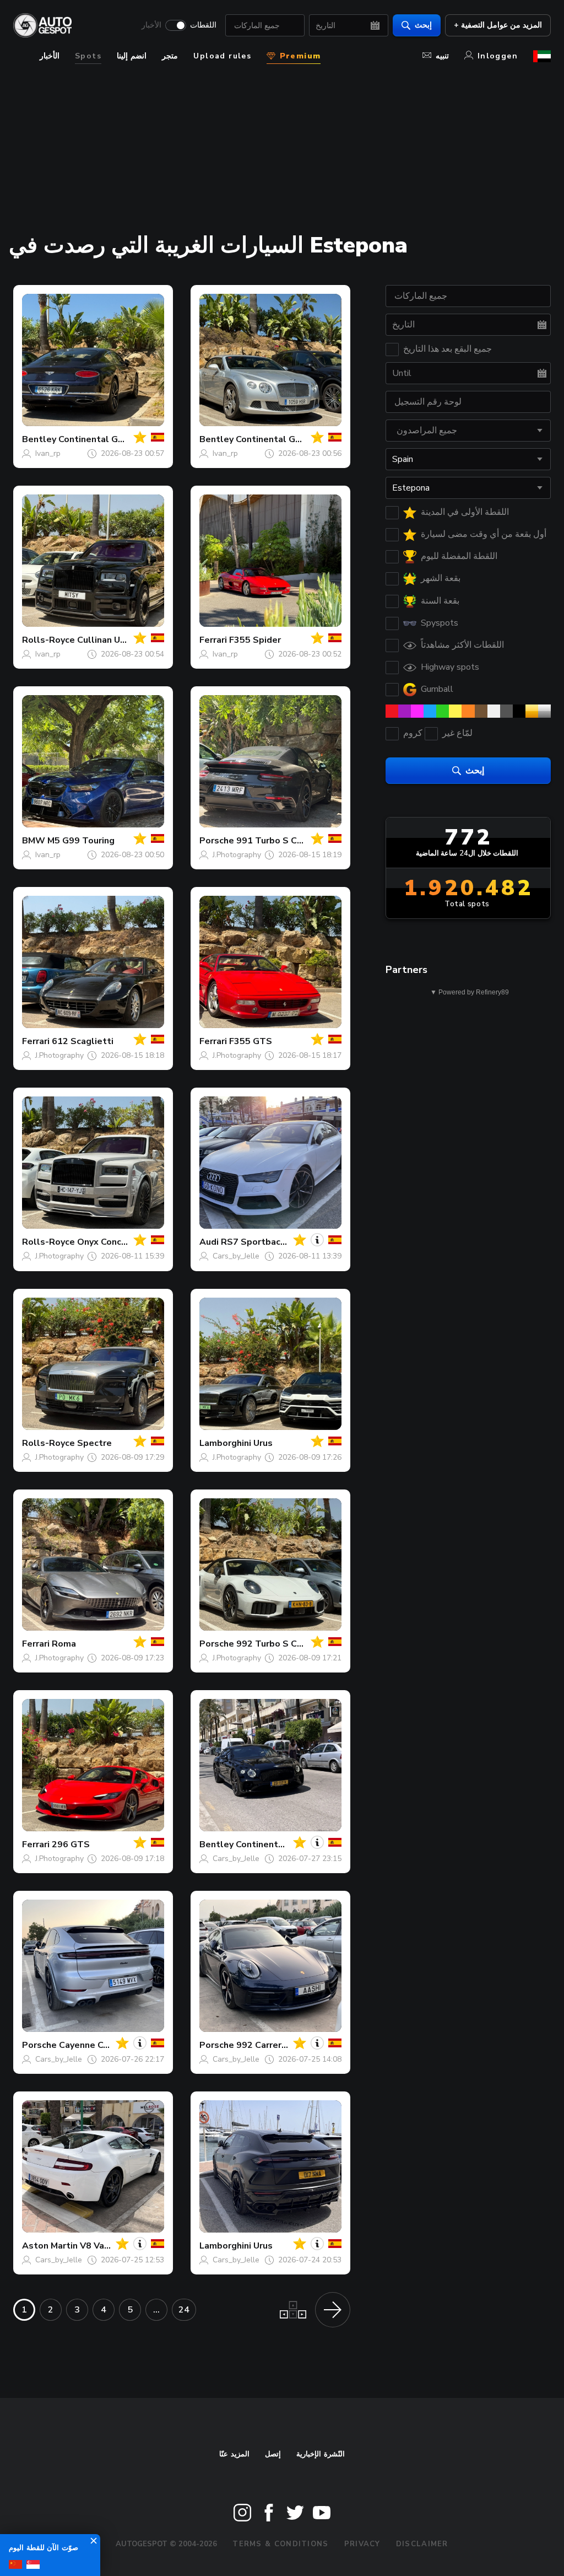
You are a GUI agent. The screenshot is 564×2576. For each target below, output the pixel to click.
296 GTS (71, 1844)
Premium (299, 56)
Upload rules (222, 56)
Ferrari (213, 640)
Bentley (39, 439)
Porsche (217, 841)
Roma (64, 1644)
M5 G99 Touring (81, 841)
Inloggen (498, 56)
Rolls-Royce (48, 640)
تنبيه (442, 56)
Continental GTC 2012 (284, 439)
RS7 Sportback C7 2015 (272, 1242)
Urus (263, 1443)
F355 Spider (255, 640)
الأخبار (151, 25)
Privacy (362, 2544)
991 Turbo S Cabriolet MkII (293, 841)
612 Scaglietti (83, 1041)
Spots (88, 56)
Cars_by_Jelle (236, 1256)
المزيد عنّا (234, 2454)
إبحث (423, 25)
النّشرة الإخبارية (321, 2454)
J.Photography (237, 855)
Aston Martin (50, 2246)
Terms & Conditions (280, 2544)
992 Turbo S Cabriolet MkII (293, 1644)
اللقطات (203, 25)
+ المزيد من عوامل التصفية (498, 25)
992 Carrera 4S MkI (276, 2045)
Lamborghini (225, 1443)
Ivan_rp (48, 453)
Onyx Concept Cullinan (125, 1242)
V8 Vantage (105, 2246)
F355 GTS (251, 1041)
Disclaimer (422, 2544)
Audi (209, 1242)
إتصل (273, 2454)
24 (184, 2310)
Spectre (94, 1443)
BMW (34, 841)
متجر (170, 56)
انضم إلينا (132, 56)
